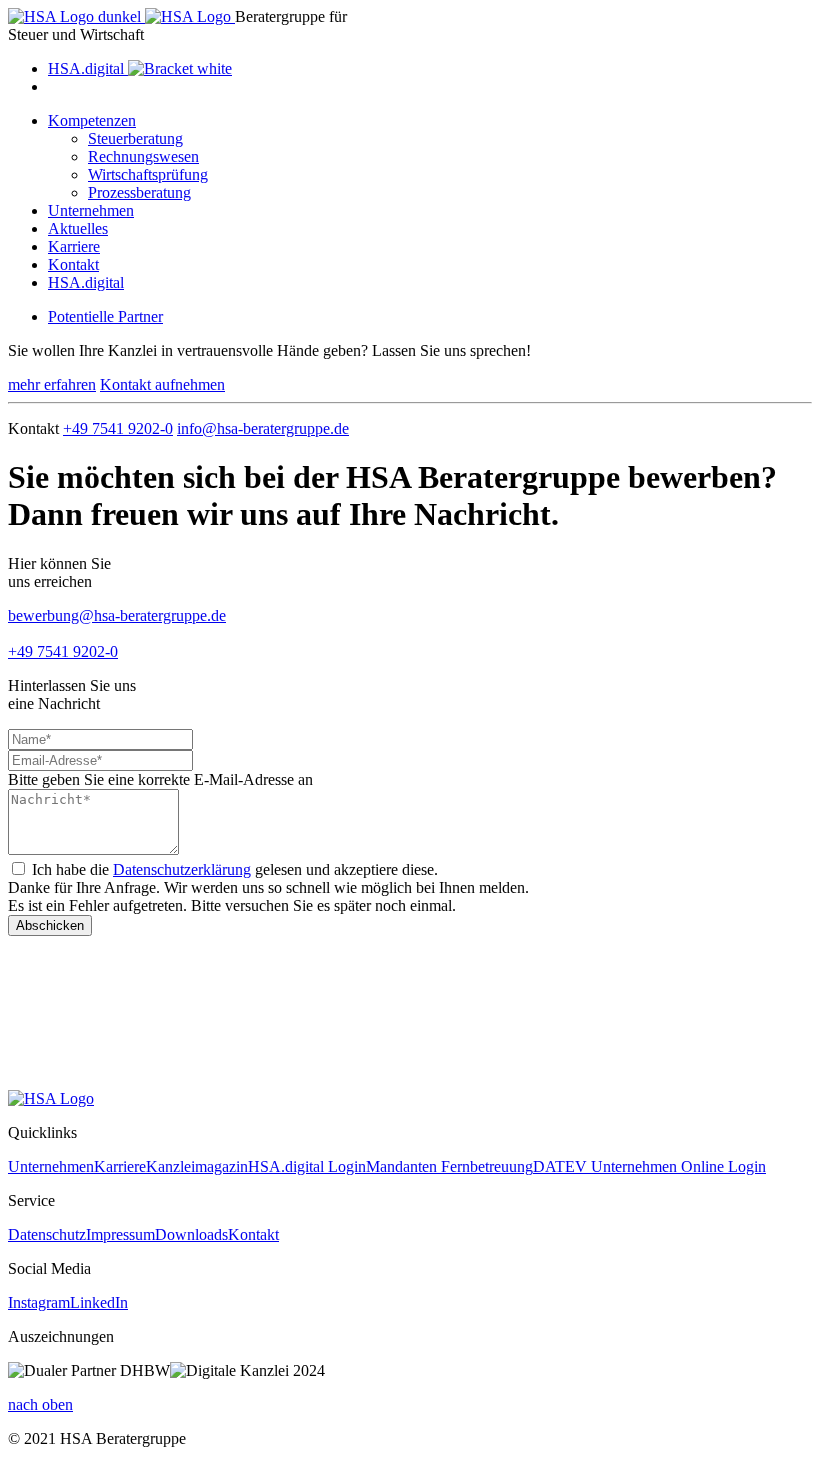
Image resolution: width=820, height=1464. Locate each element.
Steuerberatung (135, 138)
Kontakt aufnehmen (162, 384)
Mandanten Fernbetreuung (449, 1166)
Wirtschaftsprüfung (148, 174)
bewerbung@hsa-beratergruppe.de (117, 615)
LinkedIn (99, 1302)
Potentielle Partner (105, 316)
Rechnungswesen (143, 156)
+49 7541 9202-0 (118, 428)
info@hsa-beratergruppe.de (263, 428)
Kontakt (73, 264)
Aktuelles (78, 228)
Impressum (120, 1234)
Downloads (191, 1234)
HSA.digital (86, 282)
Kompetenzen (92, 120)
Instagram (39, 1302)
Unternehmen (91, 210)
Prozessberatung (139, 192)
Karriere (74, 246)
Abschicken (50, 925)
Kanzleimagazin (197, 1166)
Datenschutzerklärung (182, 869)
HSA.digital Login (307, 1166)
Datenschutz (47, 1234)
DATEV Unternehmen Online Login (649, 1166)
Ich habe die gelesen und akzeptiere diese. (235, 869)
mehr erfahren (52, 384)
